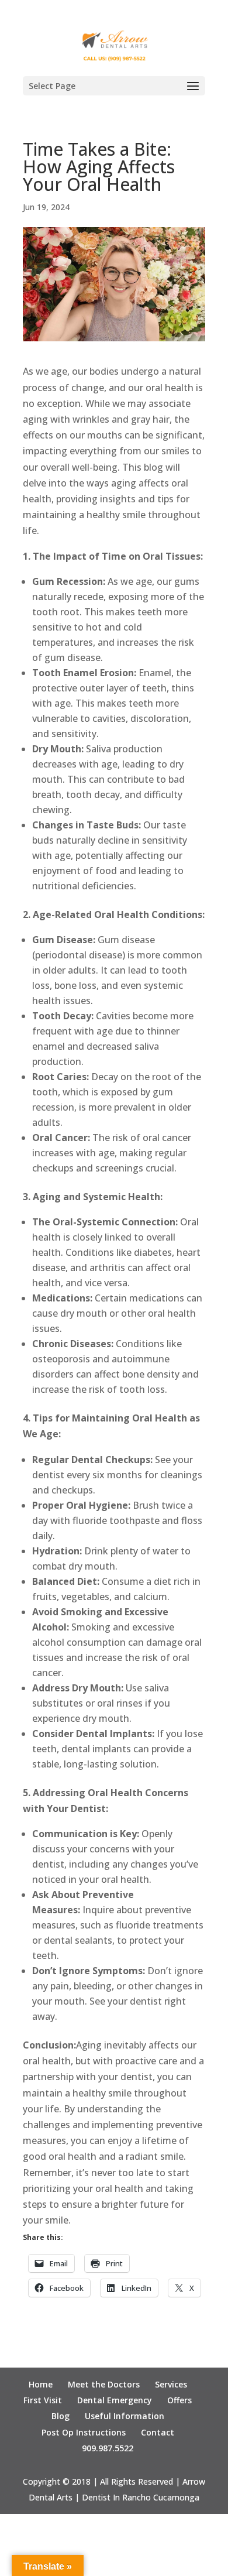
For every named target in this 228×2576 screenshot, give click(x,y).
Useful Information (125, 2416)
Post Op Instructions (84, 2432)
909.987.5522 (108, 2448)
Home (41, 2384)
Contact (158, 2432)
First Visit (43, 2400)
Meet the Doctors (104, 2384)
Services (171, 2384)
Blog (61, 2416)
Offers (179, 2400)
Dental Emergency (115, 2400)
